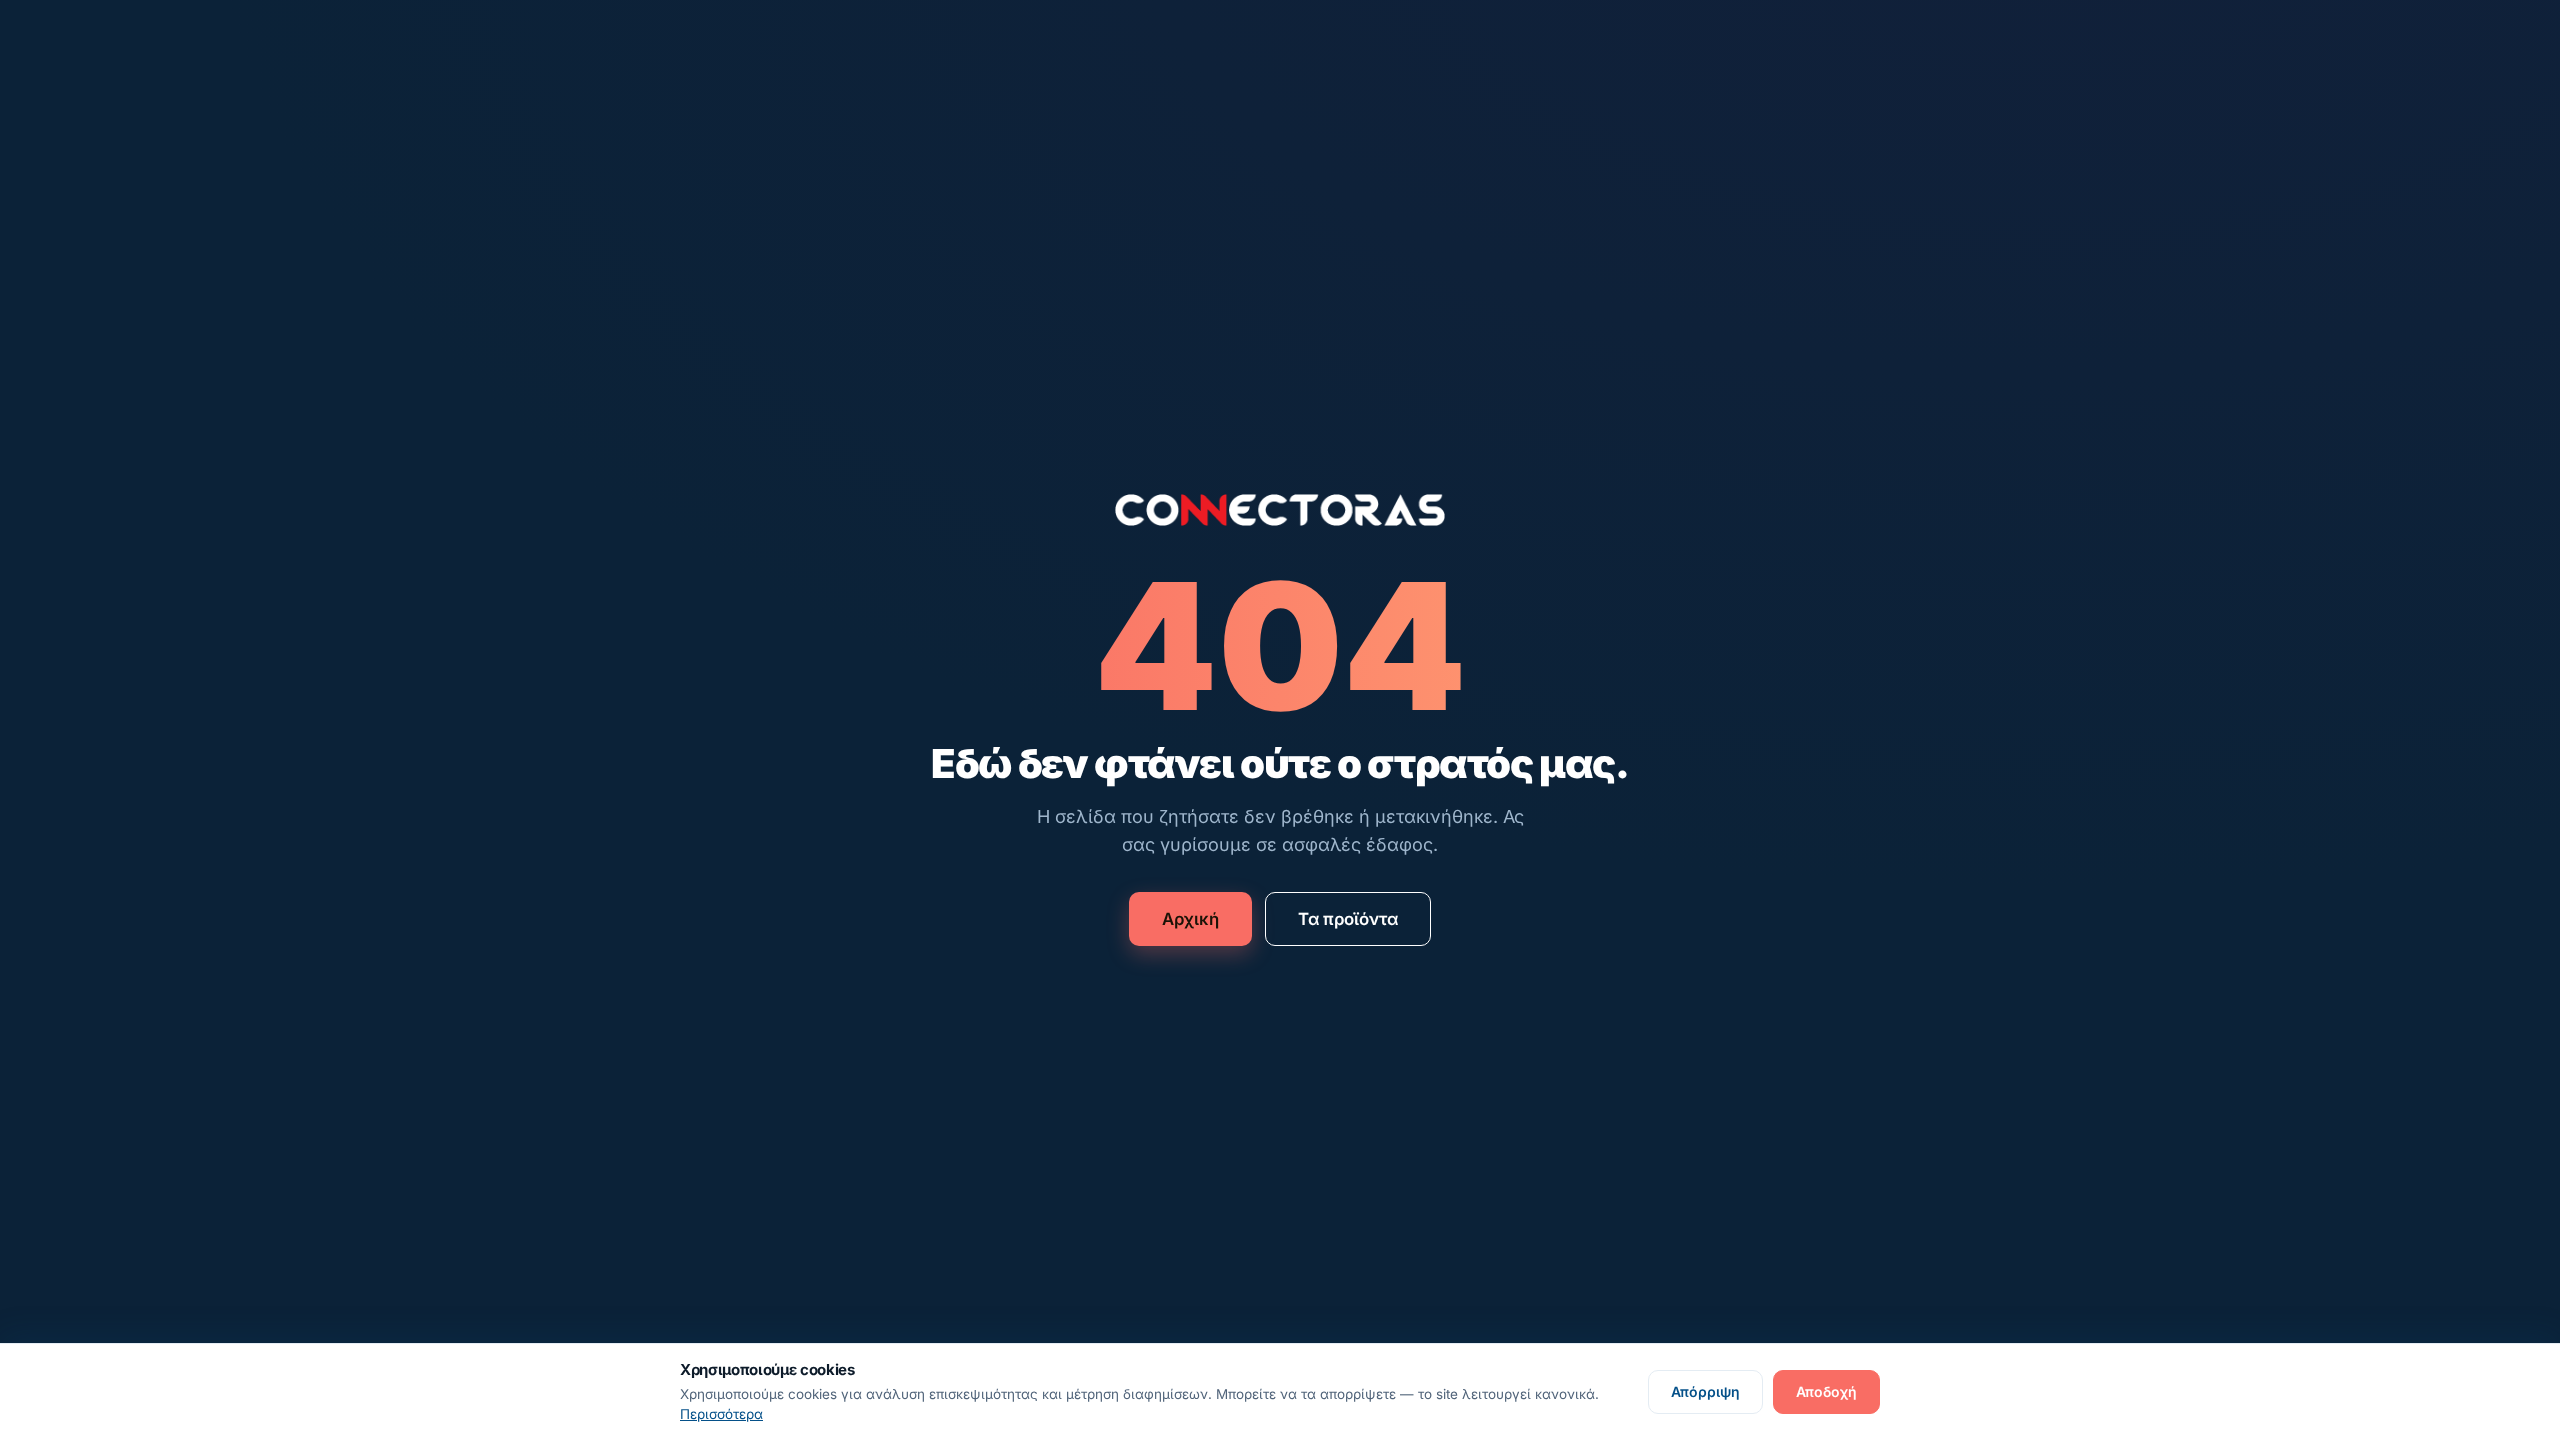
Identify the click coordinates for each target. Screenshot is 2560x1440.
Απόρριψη (1705, 1391)
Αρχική (1190, 919)
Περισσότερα (721, 1414)
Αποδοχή (1826, 1391)
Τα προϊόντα (1348, 919)
